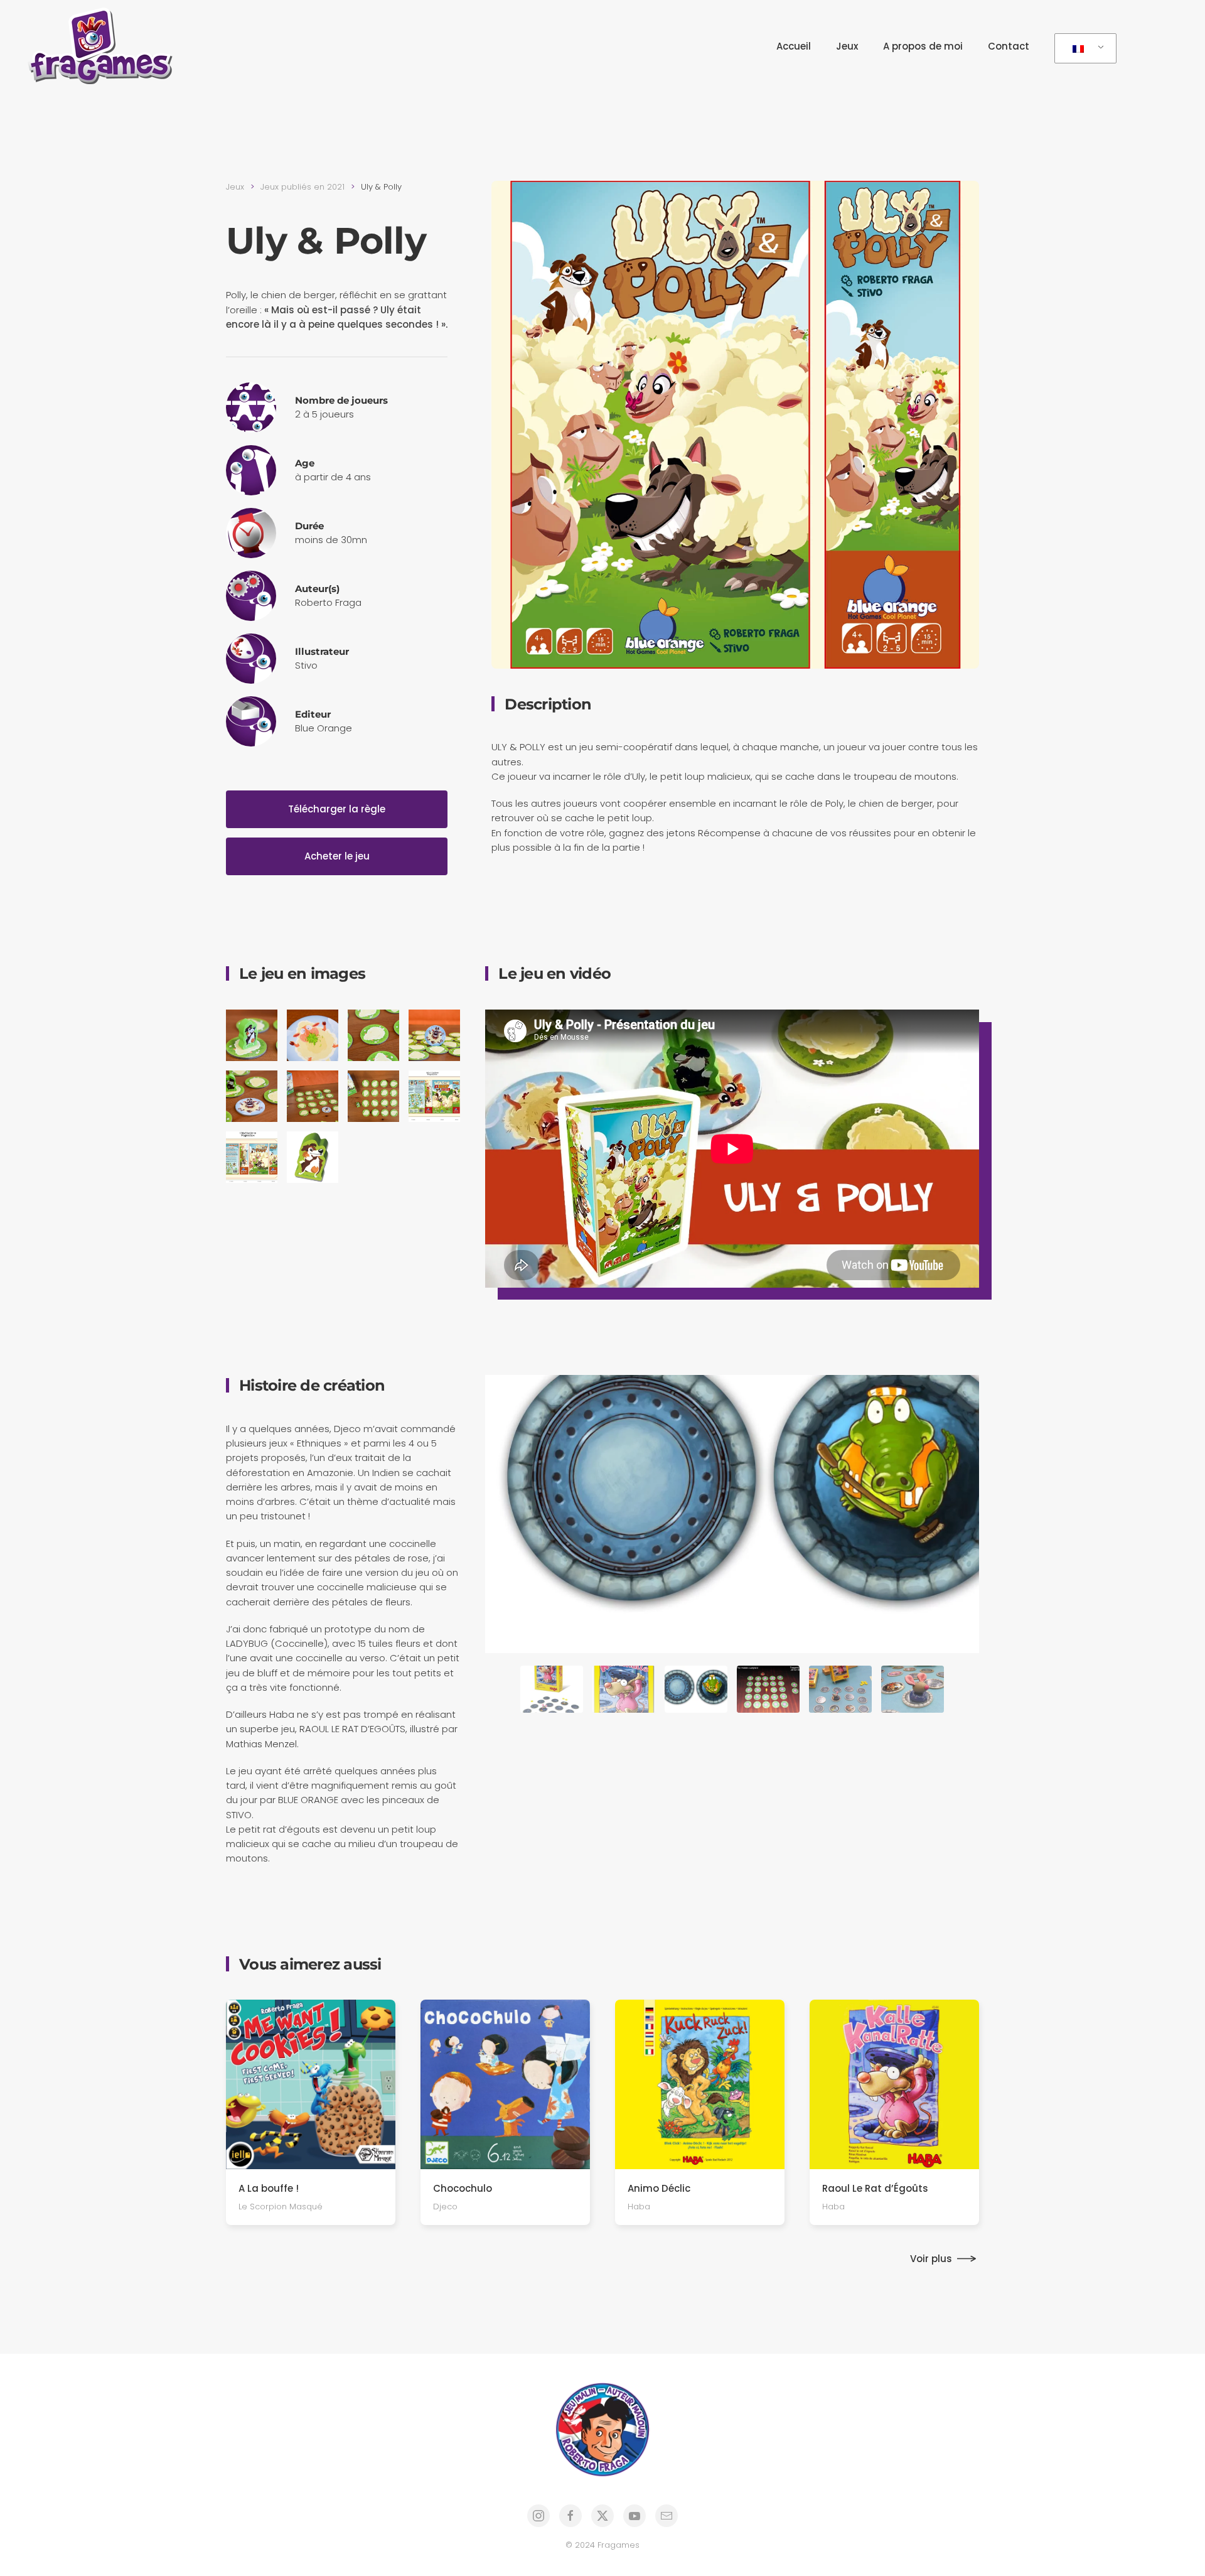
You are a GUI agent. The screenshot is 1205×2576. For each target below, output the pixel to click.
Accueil (794, 46)
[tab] (552, 1689)
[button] (252, 1035)
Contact (1009, 46)
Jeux (847, 46)
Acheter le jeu (337, 856)
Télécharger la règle (337, 809)
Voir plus (931, 2259)
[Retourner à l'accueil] (104, 46)
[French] (1083, 49)
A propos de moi (923, 46)
